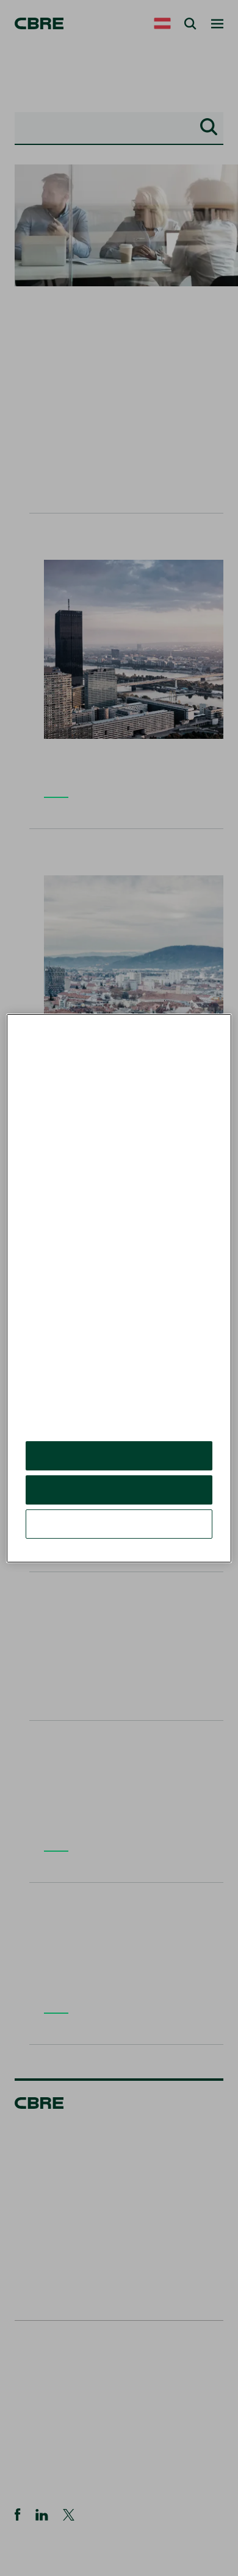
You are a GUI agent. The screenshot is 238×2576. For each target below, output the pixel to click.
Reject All (119, 1499)
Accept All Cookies (119, 1465)
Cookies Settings (119, 1533)
